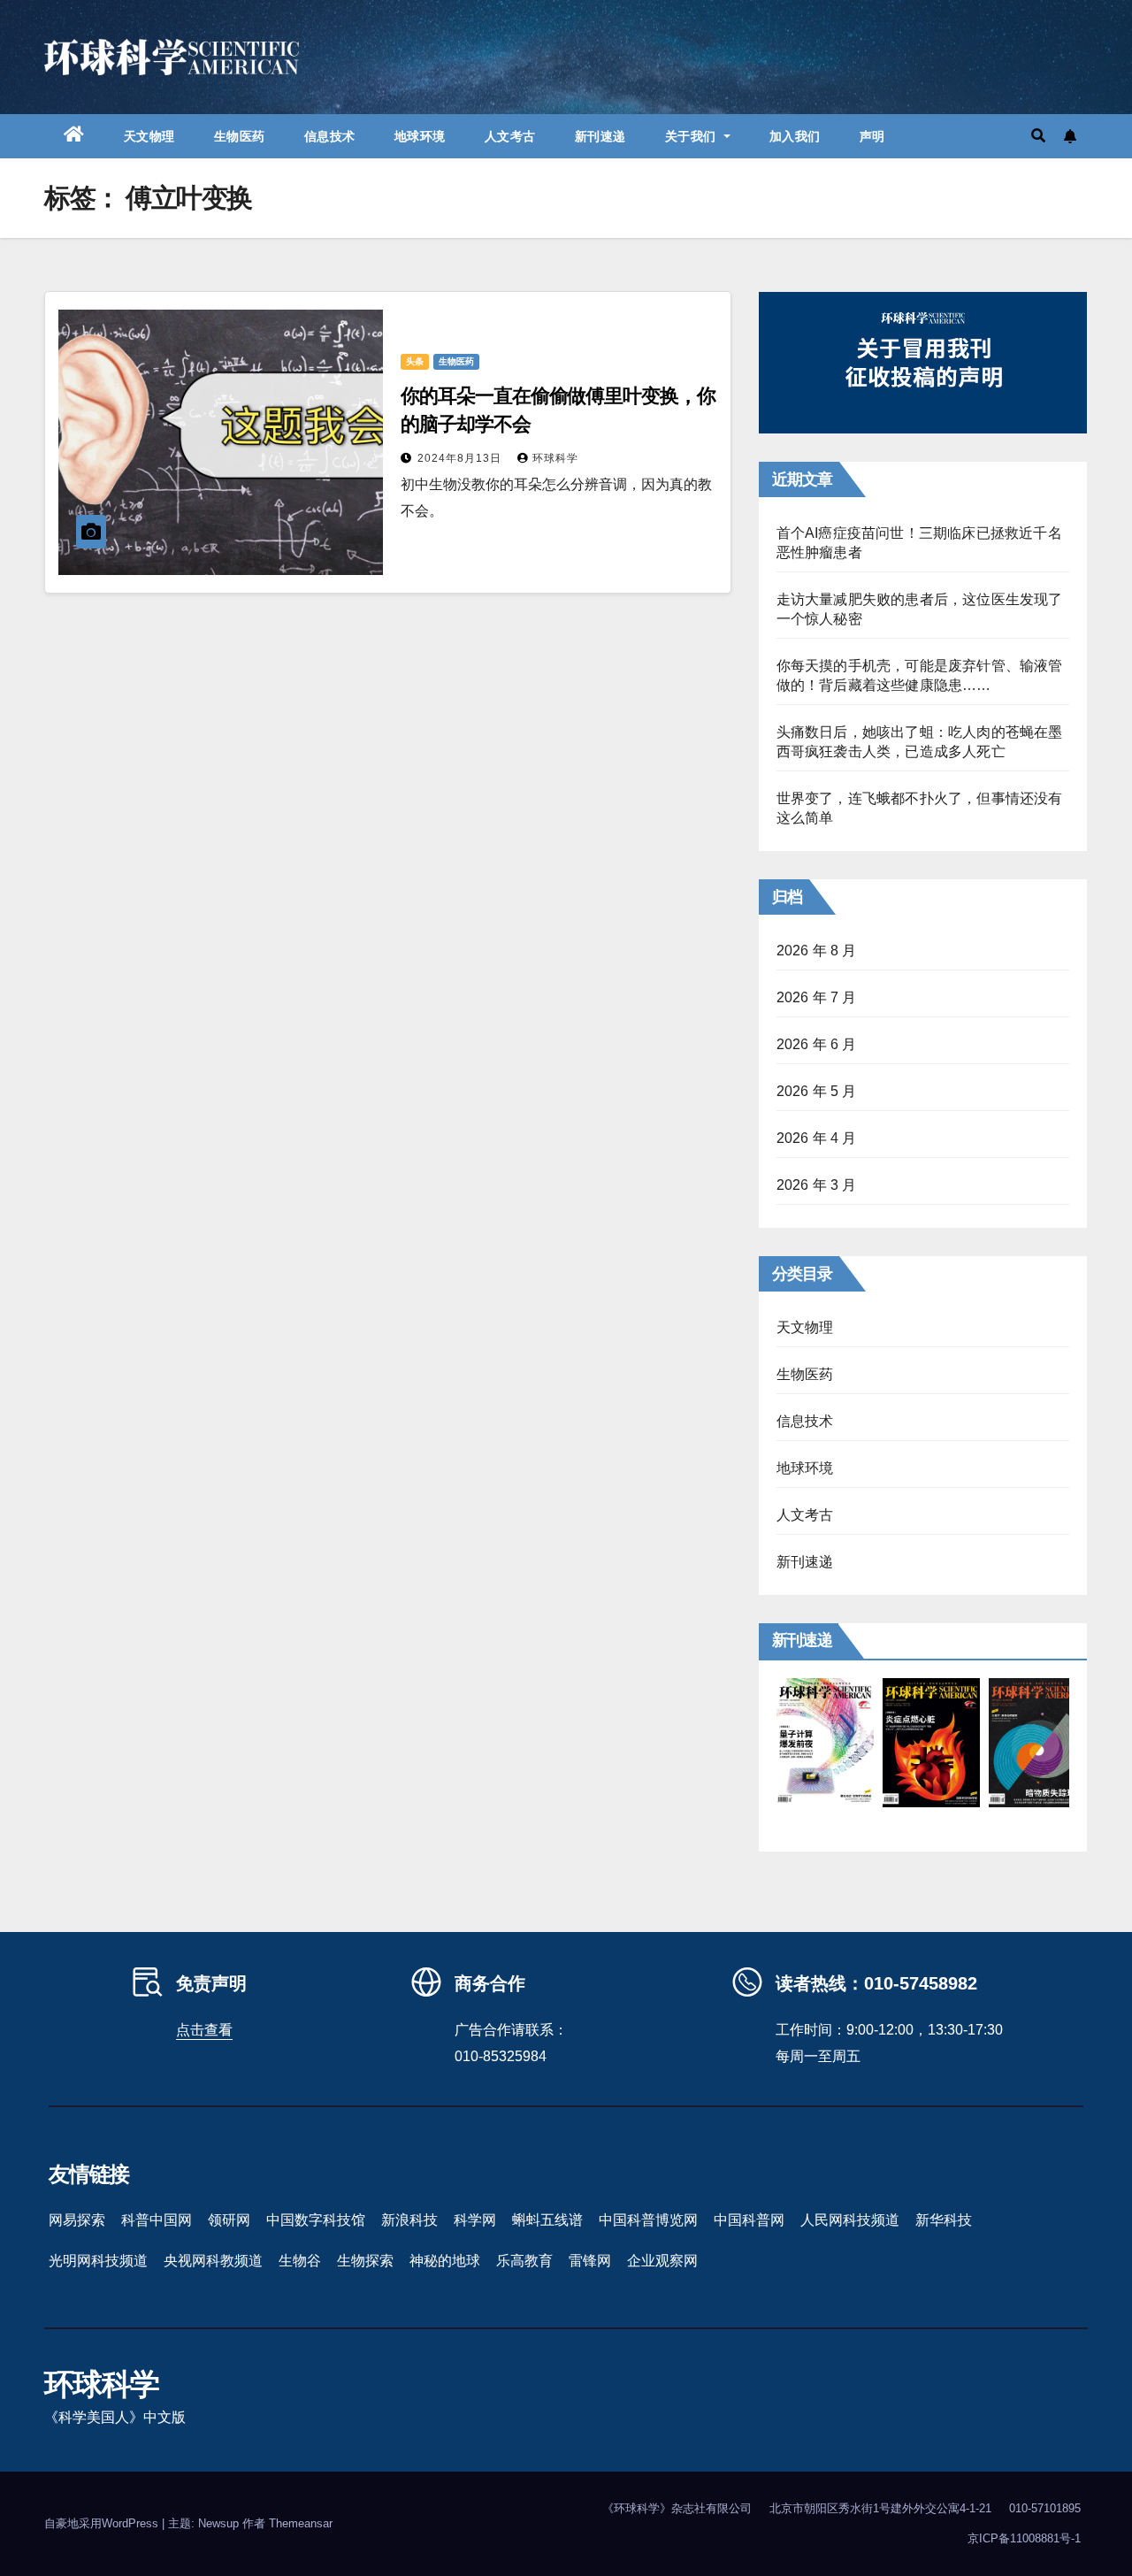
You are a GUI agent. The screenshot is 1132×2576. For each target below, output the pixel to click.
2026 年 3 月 (817, 1185)
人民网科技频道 (850, 2220)
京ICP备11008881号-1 (1024, 2538)
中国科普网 (749, 2220)
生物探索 (365, 2261)
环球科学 (555, 458)
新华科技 (944, 2220)
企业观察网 (662, 2261)
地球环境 (420, 136)
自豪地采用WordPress (103, 2523)
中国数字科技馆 (316, 2220)
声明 (872, 136)
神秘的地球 (445, 2261)
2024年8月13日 (461, 458)
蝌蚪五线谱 (547, 2220)
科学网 (475, 2220)
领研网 (229, 2220)
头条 (415, 361)
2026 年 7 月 (817, 997)
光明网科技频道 (98, 2261)
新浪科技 (409, 2220)
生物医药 (240, 136)
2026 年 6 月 (817, 1044)
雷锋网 (590, 2261)
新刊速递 (600, 136)
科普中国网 (157, 2220)
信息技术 (330, 136)
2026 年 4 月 (817, 1138)
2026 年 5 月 (817, 1091)
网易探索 (77, 2220)
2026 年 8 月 (817, 951)
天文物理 (149, 136)
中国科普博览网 (648, 2220)
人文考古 (510, 136)
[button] (1038, 136)
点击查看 (204, 2030)
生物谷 (300, 2261)
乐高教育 (524, 2261)
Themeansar (301, 2523)
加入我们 (795, 136)
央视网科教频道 (213, 2261)
